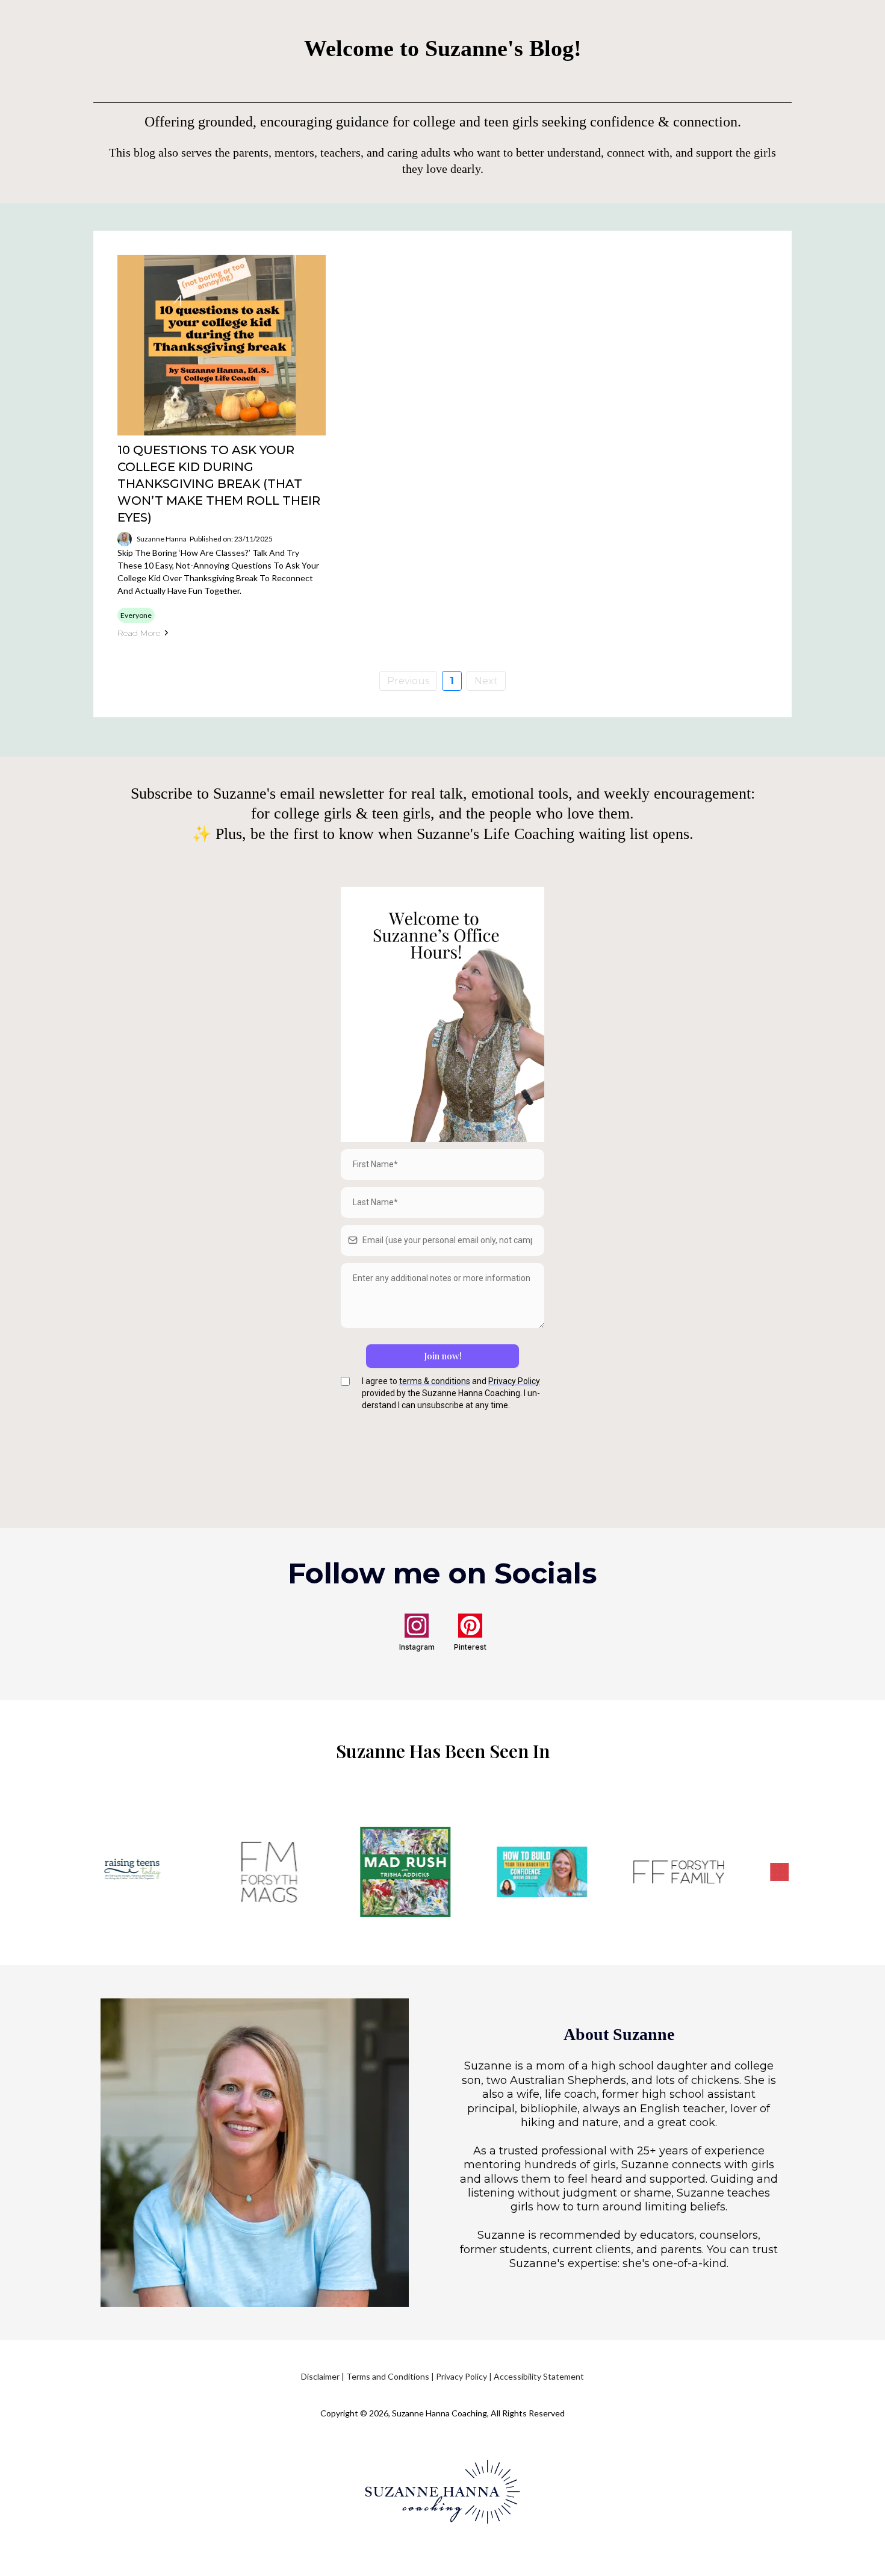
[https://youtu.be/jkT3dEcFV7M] (525, 1871)
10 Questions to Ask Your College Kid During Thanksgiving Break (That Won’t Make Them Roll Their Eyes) (219, 484)
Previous (408, 681)
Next (486, 681)
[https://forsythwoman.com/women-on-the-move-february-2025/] (252, 1872)
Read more (139, 633)
